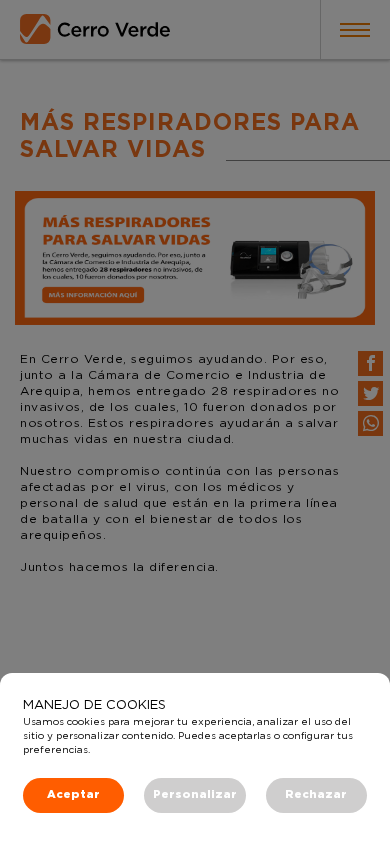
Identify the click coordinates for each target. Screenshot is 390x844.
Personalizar (195, 794)
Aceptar (73, 794)
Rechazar (316, 794)
